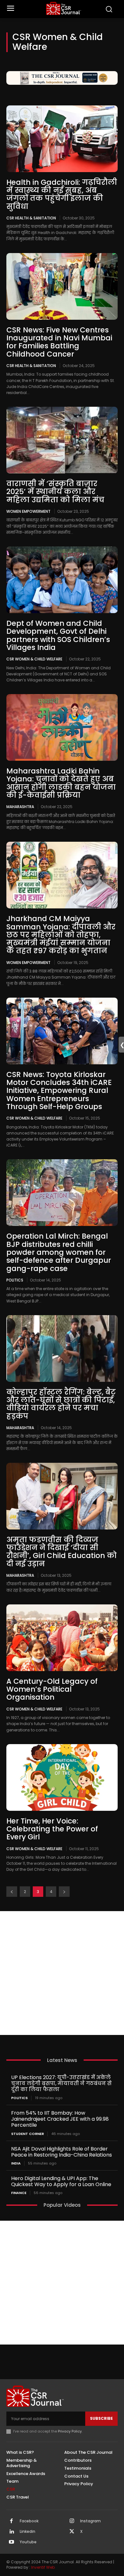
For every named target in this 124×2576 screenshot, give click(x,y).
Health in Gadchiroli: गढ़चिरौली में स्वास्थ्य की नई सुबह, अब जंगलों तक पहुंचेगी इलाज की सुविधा (62, 194)
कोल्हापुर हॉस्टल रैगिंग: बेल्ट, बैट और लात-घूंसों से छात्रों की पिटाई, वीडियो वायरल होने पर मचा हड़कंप (61, 1404)
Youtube (28, 2542)
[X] (72, 2532)
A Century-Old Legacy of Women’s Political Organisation (52, 1689)
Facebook (29, 2521)
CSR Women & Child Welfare (34, 659)
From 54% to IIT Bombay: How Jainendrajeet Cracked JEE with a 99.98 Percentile (60, 2119)
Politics (15, 1280)
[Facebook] (11, 2521)
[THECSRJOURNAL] (64, 8)
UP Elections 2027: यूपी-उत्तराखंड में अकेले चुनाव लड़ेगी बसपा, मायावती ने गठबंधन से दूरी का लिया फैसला (61, 2083)
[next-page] (64, 1892)
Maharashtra (20, 806)
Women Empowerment (28, 511)
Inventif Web (43, 2567)
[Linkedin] (11, 2532)
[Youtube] (11, 2542)
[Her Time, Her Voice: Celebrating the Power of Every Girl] (62, 1777)
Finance (19, 2193)
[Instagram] (72, 2521)
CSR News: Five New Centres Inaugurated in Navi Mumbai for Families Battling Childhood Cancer (59, 342)
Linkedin (28, 2532)
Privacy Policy (70, 2431)
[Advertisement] (62, 1973)
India (16, 2163)
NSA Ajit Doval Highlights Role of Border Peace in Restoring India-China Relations (62, 2152)
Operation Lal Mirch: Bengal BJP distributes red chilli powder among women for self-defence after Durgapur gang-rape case (59, 1252)
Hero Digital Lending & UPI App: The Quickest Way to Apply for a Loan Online (61, 2181)
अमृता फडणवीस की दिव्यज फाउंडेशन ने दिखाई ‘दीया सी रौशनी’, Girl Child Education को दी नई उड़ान (62, 1552)
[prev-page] (12, 1892)
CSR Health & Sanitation (31, 218)
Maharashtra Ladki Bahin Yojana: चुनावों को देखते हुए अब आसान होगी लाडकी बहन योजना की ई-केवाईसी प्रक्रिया (61, 783)
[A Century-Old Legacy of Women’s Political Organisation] (62, 1638)
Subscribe (101, 2418)
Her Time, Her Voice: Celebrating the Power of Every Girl (52, 1829)
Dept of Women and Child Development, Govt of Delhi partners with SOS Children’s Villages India (58, 635)
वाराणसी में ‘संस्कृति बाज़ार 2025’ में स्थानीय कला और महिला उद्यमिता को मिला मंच (56, 492)
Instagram (90, 2521)
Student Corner (28, 2134)
